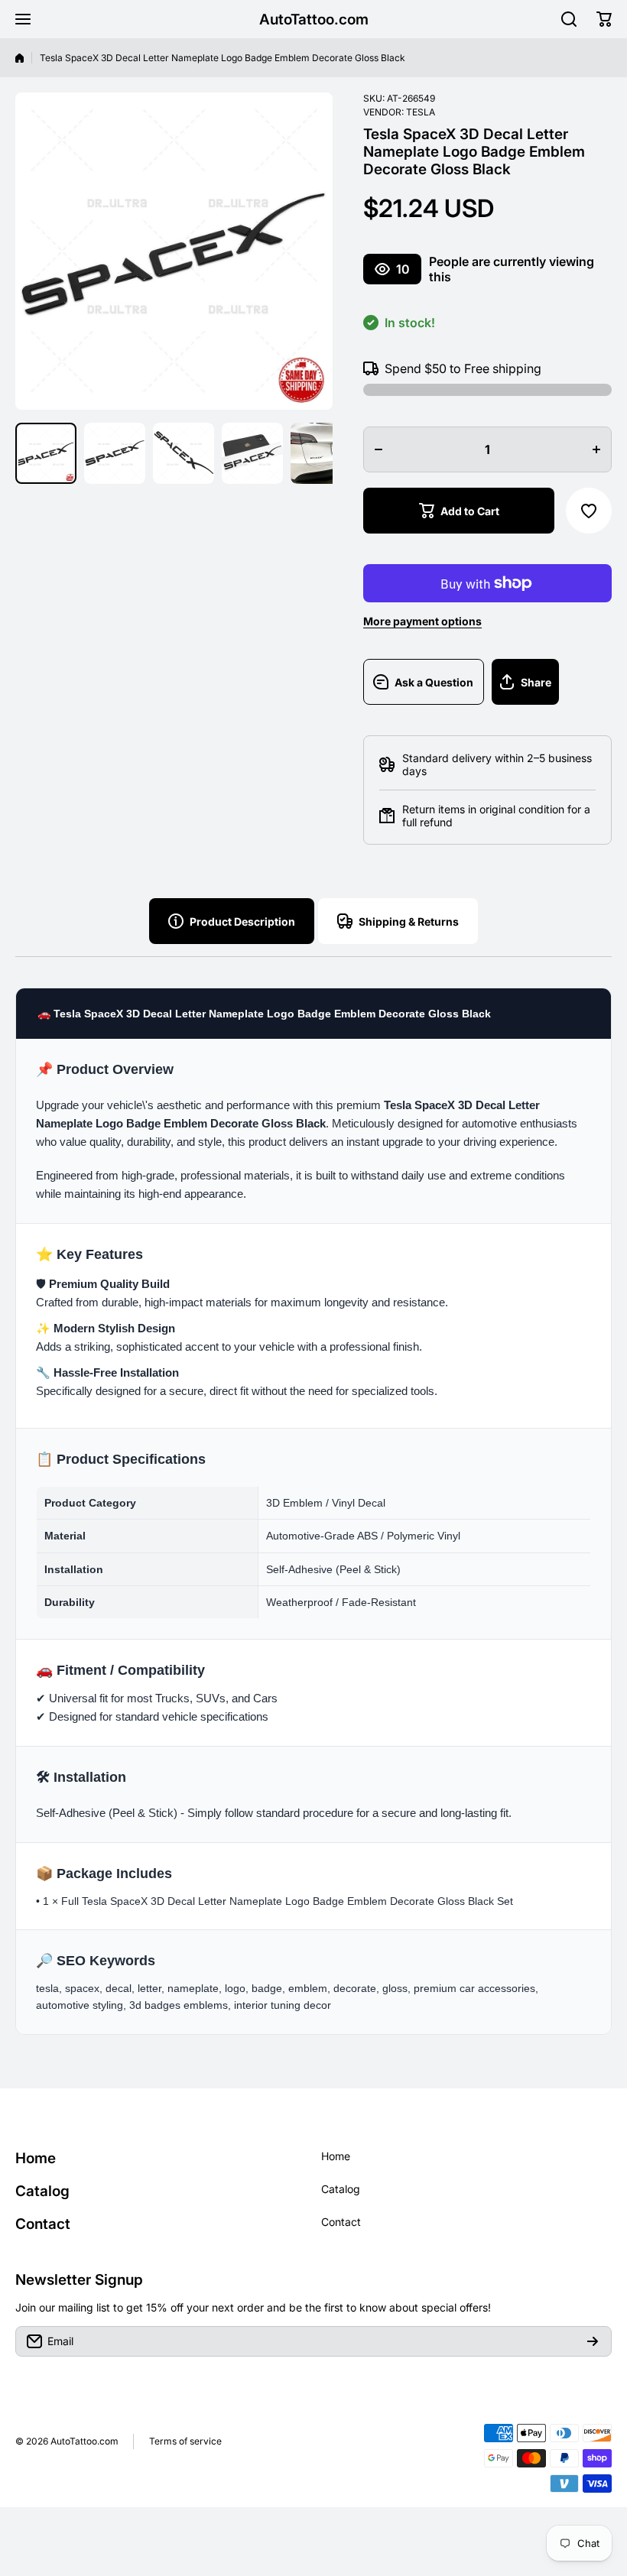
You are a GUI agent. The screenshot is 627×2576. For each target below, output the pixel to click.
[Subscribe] (593, 2341)
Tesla (421, 112)
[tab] (398, 921)
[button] (604, 19)
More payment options (422, 621)
